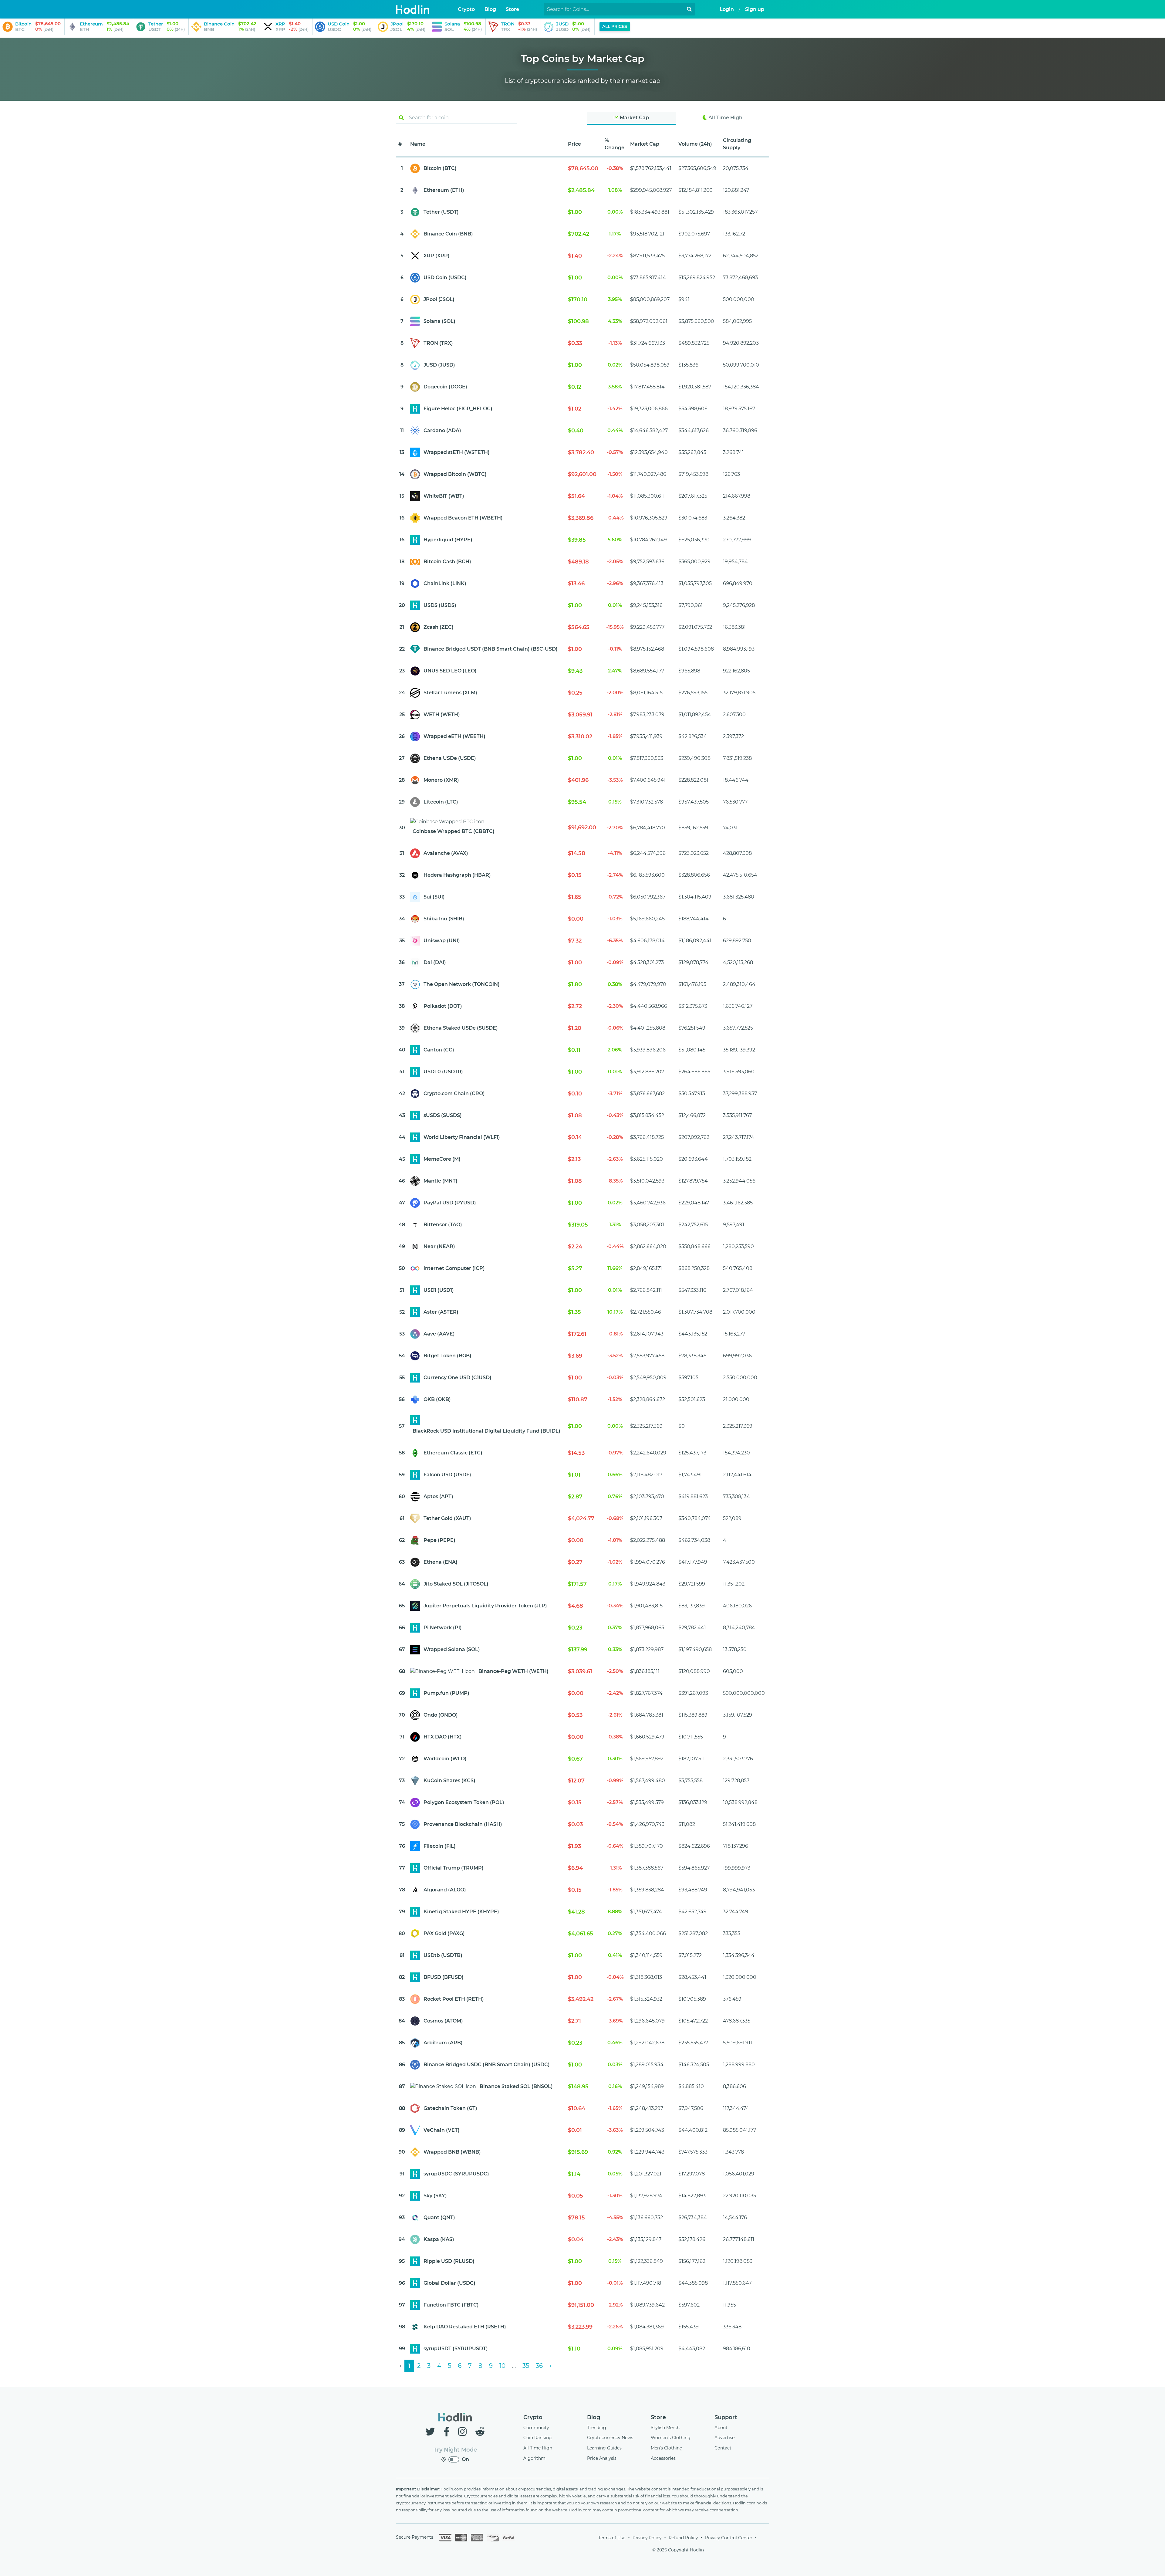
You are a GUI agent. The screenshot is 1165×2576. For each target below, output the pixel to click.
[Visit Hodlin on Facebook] (448, 2432)
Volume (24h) (695, 144)
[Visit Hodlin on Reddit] (480, 2432)
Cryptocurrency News (610, 2438)
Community (536, 2428)
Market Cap (634, 118)
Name (418, 144)
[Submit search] (689, 9)
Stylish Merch (665, 2428)
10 (502, 2366)
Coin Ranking (538, 2438)
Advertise (724, 2438)
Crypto (533, 2417)
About (721, 2428)
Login (727, 9)
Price (574, 144)
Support (726, 2417)
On (465, 2459)
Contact (723, 2448)
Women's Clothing (671, 2438)
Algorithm (534, 2458)
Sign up (755, 9)
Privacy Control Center (729, 2538)
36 (539, 2366)
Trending (597, 2428)
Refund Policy (683, 2538)
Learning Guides (604, 2448)
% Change (615, 144)
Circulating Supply (737, 144)
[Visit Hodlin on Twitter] (431, 2432)
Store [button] (512, 9)
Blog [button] (490, 9)
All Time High (725, 118)
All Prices (615, 26)
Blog (594, 2417)
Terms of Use (612, 2538)
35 (526, 2366)
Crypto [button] (466, 9)
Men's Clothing (667, 2448)
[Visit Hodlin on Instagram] (464, 2432)
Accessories (663, 2458)
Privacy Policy (647, 2538)
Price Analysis (602, 2458)
